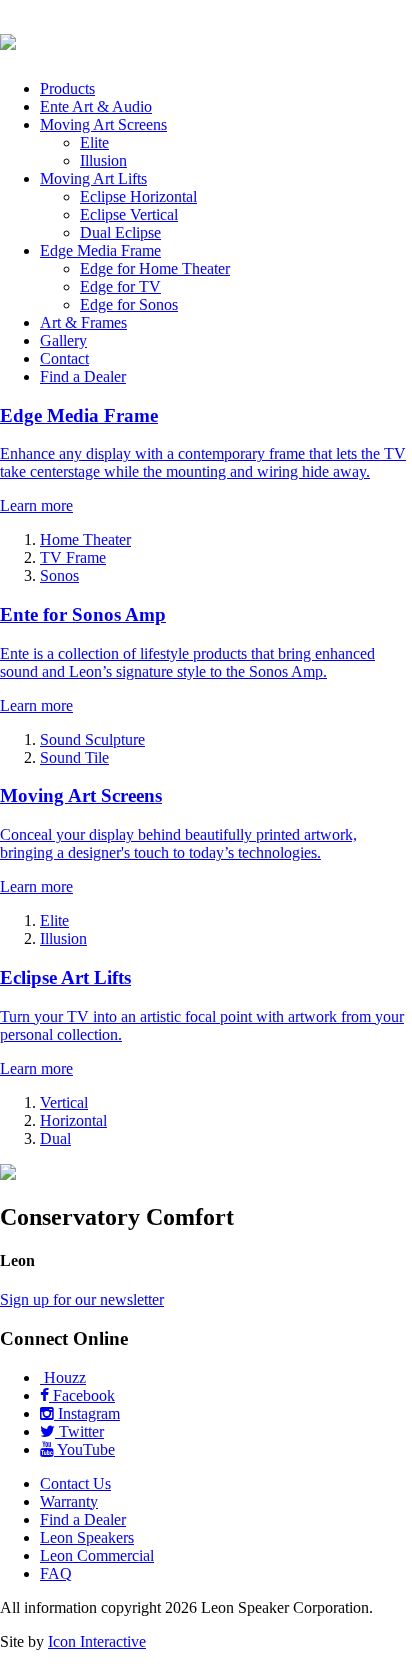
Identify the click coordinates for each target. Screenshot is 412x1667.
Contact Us (75, 1483)
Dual (55, 1138)
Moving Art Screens (103, 124)
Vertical (64, 1102)
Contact (64, 358)
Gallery (63, 340)
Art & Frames (83, 322)
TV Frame (73, 557)
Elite (94, 142)
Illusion (103, 160)
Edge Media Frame (100, 250)
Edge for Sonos (129, 304)
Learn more (36, 505)
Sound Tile (74, 757)
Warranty (69, 1501)
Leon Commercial (97, 1555)
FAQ (56, 1573)
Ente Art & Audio (96, 106)
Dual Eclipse (120, 232)
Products (67, 88)
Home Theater (85, 539)
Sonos (59, 575)
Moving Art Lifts (93, 178)
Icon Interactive (97, 1641)
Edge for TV (120, 286)
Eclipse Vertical (129, 214)
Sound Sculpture (92, 739)
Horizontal (73, 1120)
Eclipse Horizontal (138, 196)
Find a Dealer (83, 376)
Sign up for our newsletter (82, 1299)
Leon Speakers (87, 1537)
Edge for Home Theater (155, 268)
